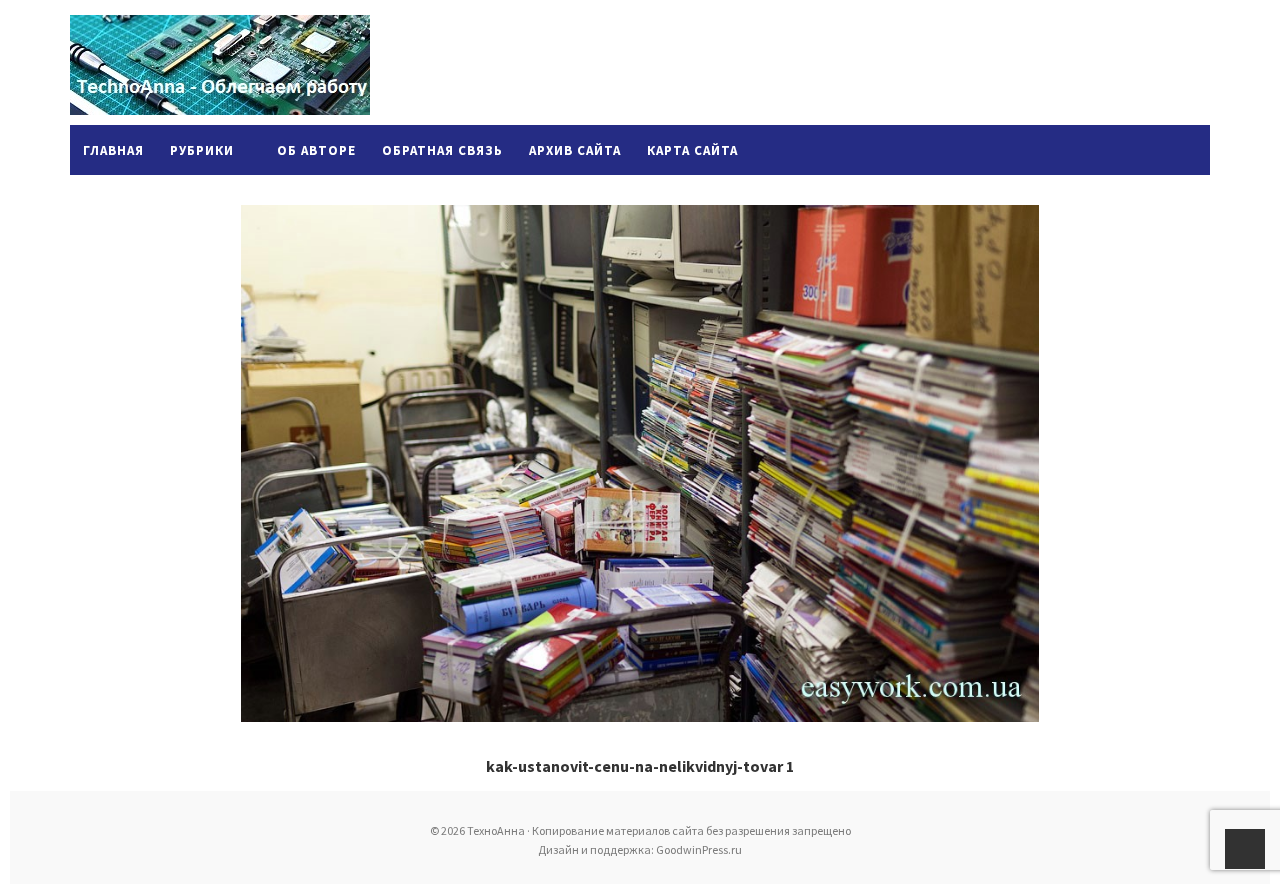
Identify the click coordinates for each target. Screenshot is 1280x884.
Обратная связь (442, 150)
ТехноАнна (220, 65)
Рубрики (202, 150)
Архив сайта (575, 150)
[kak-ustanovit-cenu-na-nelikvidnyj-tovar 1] (640, 463)
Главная (113, 150)
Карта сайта (692, 150)
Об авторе (316, 150)
